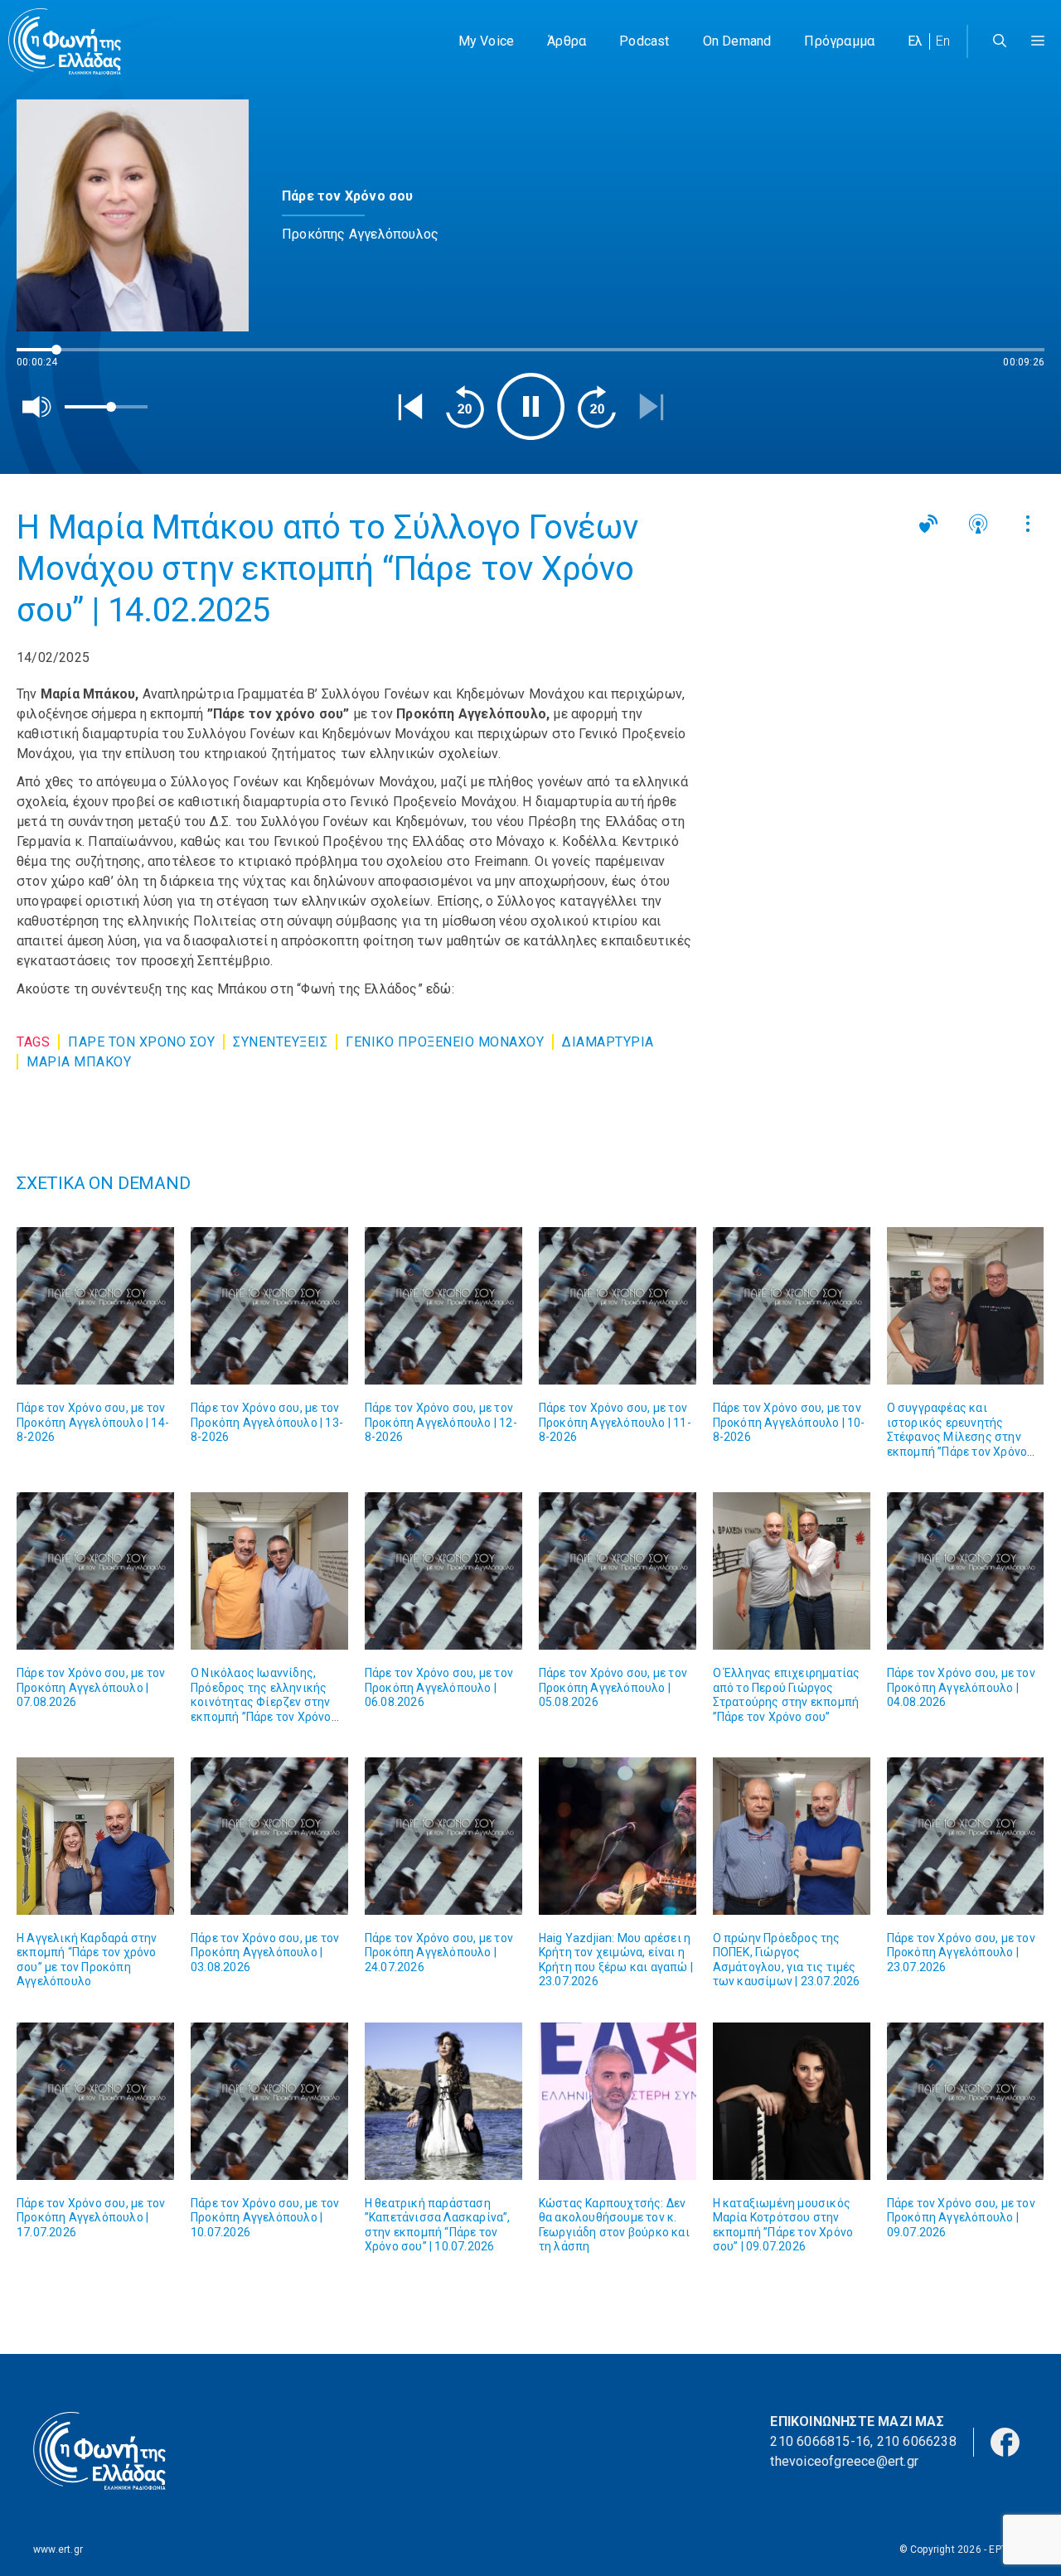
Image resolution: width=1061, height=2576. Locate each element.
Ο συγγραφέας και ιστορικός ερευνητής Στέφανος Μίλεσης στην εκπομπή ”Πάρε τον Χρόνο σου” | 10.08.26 (957, 1437)
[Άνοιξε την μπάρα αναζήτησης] (1000, 41)
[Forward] (597, 407)
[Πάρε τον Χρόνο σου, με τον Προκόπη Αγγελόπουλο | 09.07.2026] (966, 2101)
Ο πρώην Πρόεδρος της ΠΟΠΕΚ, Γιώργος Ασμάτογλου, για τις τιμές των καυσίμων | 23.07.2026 (787, 1960)
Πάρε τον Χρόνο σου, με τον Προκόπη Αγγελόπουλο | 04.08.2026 (961, 1687)
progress (44, 358)
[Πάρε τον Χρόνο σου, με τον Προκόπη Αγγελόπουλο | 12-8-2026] (443, 1306)
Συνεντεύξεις (280, 1042)
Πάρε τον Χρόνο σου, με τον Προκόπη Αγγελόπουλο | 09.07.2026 (961, 2218)
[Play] (531, 406)
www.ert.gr (58, 2549)
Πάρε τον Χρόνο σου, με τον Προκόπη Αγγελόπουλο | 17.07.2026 (91, 2218)
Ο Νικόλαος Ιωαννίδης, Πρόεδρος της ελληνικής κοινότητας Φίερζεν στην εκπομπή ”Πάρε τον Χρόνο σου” (261, 1702)
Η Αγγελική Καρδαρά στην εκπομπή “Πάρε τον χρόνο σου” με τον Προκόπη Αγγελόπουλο (87, 1960)
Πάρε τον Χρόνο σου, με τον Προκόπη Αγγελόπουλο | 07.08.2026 (91, 1687)
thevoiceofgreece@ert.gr (844, 2461)
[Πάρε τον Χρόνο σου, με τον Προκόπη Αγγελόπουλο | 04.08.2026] (966, 1571)
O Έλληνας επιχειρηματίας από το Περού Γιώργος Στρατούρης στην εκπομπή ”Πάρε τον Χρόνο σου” (787, 1695)
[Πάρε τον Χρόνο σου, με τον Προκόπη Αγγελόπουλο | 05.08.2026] (618, 1571)
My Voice (487, 41)
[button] (1038, 41)
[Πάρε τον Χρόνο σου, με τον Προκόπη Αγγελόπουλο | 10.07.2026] (269, 2101)
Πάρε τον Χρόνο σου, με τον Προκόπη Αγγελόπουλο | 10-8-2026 (789, 1422)
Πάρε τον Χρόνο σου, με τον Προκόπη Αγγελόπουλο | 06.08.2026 (439, 1687)
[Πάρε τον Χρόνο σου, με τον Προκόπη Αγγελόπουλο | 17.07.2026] (95, 2101)
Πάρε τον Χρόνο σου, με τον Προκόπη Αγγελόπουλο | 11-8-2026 (615, 1422)
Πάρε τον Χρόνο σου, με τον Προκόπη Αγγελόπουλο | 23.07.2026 (961, 1953)
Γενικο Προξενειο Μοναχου (445, 1042)
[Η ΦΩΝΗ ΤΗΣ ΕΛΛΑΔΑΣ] (65, 41)
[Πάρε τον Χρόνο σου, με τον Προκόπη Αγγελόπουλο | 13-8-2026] (269, 1306)
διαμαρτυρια (608, 1042)
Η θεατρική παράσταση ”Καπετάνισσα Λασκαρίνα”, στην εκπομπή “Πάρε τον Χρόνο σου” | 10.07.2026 (438, 2225)
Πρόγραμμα (839, 41)
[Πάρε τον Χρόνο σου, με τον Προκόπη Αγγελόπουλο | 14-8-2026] (95, 1306)
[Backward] (465, 407)
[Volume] (37, 407)
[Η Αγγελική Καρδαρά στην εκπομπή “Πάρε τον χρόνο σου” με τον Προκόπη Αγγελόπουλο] (95, 1836)
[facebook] (1005, 2441)
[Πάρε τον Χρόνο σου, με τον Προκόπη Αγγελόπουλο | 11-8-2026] (618, 1306)
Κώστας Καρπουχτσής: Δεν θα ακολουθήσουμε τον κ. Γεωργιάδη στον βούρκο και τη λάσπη (614, 2225)
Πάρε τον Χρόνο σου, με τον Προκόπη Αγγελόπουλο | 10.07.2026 (265, 2218)
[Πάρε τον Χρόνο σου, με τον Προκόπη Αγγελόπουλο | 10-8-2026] (792, 1306)
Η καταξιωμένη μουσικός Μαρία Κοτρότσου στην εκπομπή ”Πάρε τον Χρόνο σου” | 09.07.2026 (783, 2225)
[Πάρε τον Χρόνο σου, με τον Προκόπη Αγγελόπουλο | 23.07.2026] (966, 1836)
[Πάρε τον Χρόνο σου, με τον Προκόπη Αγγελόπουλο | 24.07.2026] (443, 1836)
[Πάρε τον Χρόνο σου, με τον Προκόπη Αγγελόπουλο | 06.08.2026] (443, 1571)
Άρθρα (567, 41)
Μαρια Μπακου (79, 1062)
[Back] (410, 407)
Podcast (644, 41)
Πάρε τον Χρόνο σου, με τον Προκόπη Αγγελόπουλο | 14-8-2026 (93, 1422)
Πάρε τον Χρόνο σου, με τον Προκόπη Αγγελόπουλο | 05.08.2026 (613, 1687)
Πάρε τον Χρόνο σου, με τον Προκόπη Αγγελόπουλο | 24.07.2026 (439, 1953)
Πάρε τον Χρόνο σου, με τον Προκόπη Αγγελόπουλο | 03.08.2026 (265, 1953)
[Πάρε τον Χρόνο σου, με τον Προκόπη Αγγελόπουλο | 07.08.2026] (95, 1571)
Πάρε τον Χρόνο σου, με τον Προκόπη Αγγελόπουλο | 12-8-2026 (441, 1422)
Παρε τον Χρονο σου (141, 1042)
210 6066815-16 (820, 2441)
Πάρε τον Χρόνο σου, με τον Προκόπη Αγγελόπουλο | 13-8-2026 (267, 1422)
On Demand (737, 41)
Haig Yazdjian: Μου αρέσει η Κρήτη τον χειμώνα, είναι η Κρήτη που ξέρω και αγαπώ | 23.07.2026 (616, 1960)
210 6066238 (917, 2441)
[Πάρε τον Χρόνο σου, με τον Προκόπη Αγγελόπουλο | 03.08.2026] (269, 1836)
